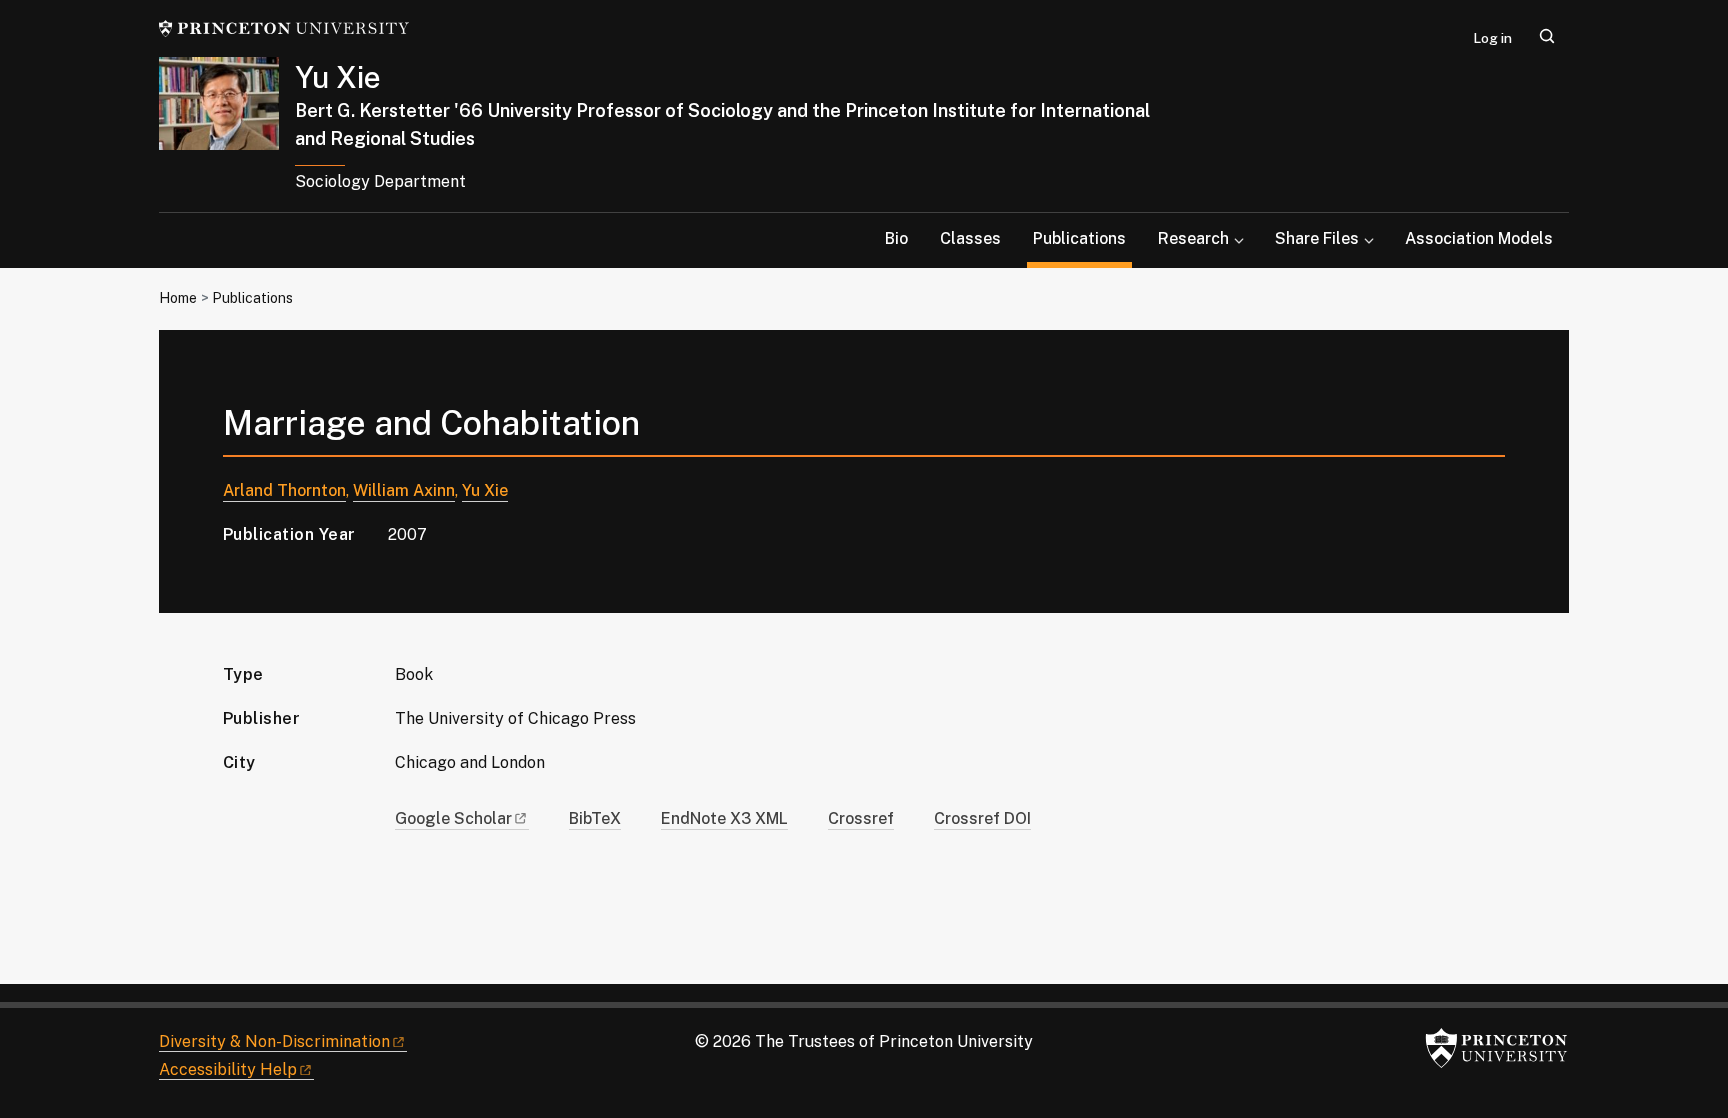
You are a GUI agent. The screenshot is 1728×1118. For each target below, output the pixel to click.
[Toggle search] (1547, 36)
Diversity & (274, 1041)
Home (178, 298)
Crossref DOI (982, 818)
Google (453, 818)
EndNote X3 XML (724, 818)
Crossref (861, 818)
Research (1193, 238)
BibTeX (595, 818)
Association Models (1479, 238)
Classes (970, 238)
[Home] (227, 134)
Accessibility (228, 1069)
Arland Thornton (284, 490)
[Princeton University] (284, 28)
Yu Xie (338, 77)
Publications (1082, 238)
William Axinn (404, 490)
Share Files (1317, 238)
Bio (896, 238)
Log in (1492, 38)
